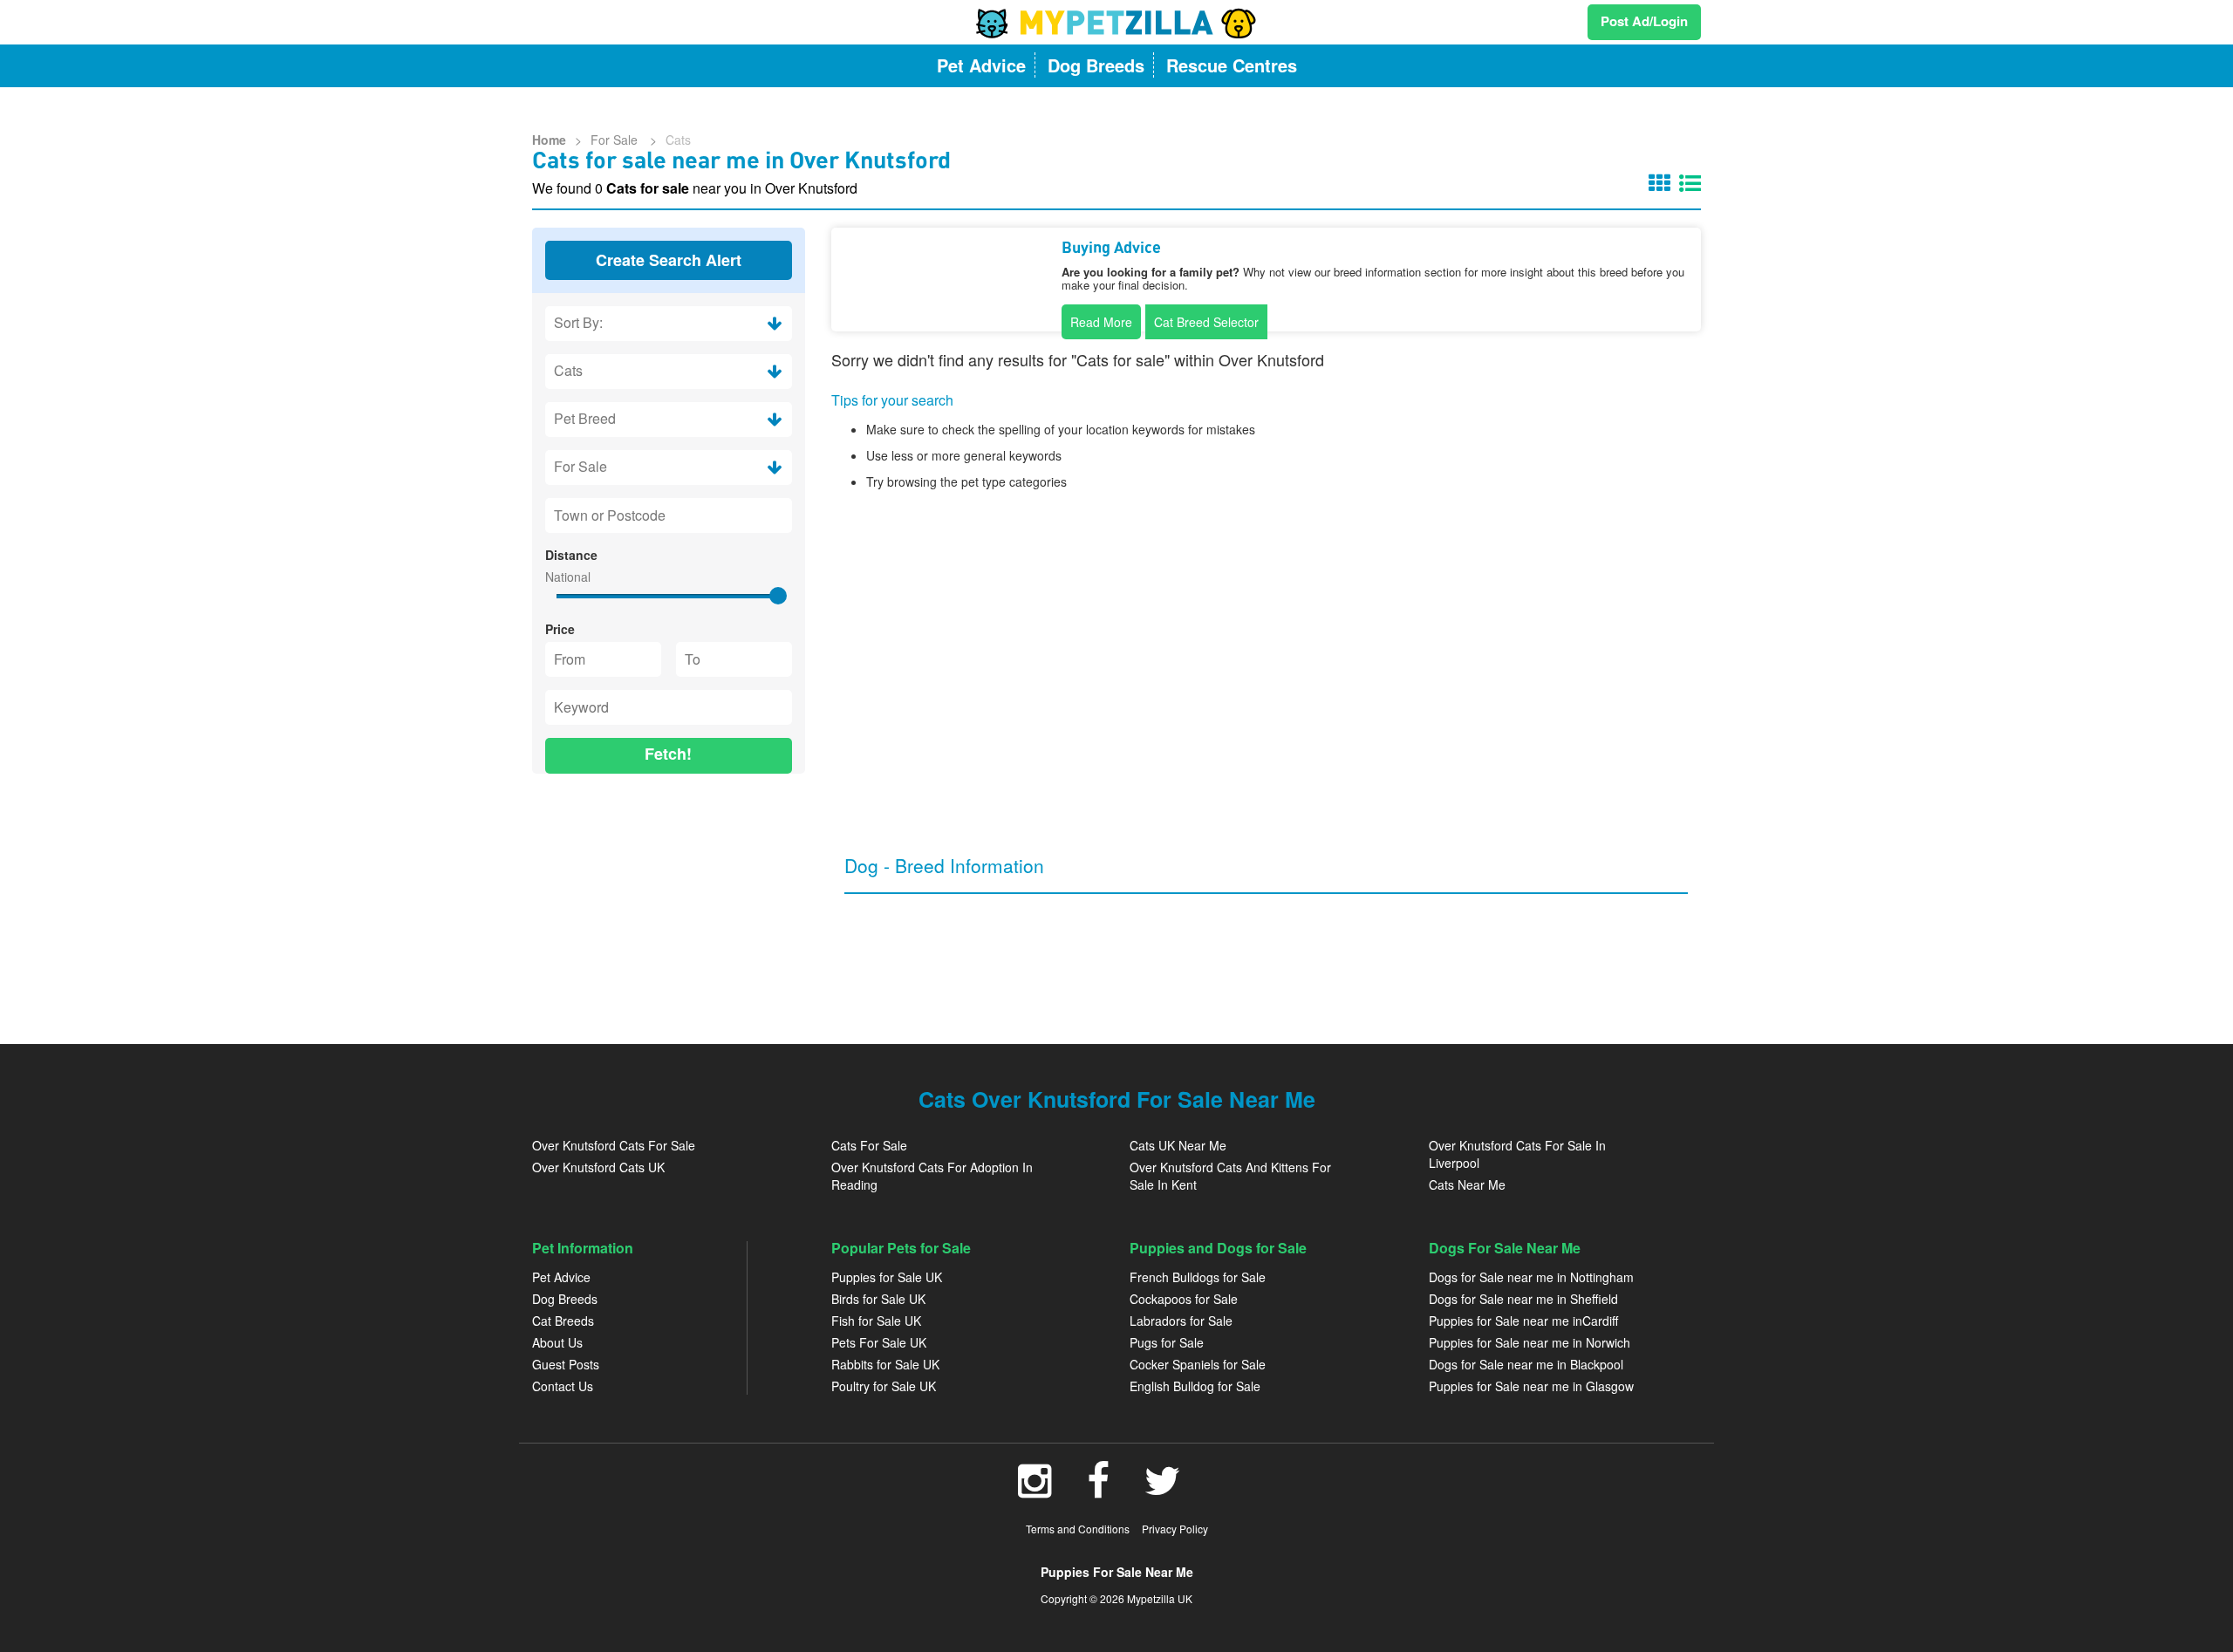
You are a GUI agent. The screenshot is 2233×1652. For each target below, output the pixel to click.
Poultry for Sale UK (884, 1386)
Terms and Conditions (1078, 1529)
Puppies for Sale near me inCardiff (1523, 1321)
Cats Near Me (1467, 1184)
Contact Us (563, 1386)
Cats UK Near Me (1178, 1145)
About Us (557, 1342)
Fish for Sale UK (876, 1321)
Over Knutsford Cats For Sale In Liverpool (1517, 1154)
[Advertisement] (669, 900)
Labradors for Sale (1181, 1321)
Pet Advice (561, 1277)
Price (560, 629)
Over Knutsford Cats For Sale (614, 1145)
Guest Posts (566, 1364)
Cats (678, 140)
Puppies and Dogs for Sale (1218, 1248)
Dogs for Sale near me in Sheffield (1523, 1299)
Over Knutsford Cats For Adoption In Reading (932, 1176)
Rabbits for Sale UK (885, 1364)
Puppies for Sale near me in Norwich (1530, 1342)
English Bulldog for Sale (1195, 1386)
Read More (1101, 322)
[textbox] (669, 515)
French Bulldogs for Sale (1198, 1277)
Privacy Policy (1175, 1529)
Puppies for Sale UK (887, 1277)
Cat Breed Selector (1206, 322)
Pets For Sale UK (879, 1342)
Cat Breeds (563, 1321)
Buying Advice (1111, 249)
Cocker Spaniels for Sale (1198, 1364)
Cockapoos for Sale (1184, 1299)
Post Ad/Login (1644, 21)
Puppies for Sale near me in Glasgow (1531, 1386)
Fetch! (668, 754)
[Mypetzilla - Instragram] (1035, 1490)
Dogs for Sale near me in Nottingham (1531, 1277)
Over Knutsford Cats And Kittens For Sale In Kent (1230, 1176)
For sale (616, 140)
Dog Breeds (565, 1299)
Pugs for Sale (1167, 1342)
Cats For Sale (869, 1145)
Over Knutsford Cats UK (598, 1167)
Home (549, 140)
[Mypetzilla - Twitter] (1163, 1490)
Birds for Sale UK (878, 1299)
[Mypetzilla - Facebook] (1098, 1490)
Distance (571, 555)
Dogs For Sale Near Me (1505, 1248)
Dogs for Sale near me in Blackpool (1526, 1364)
